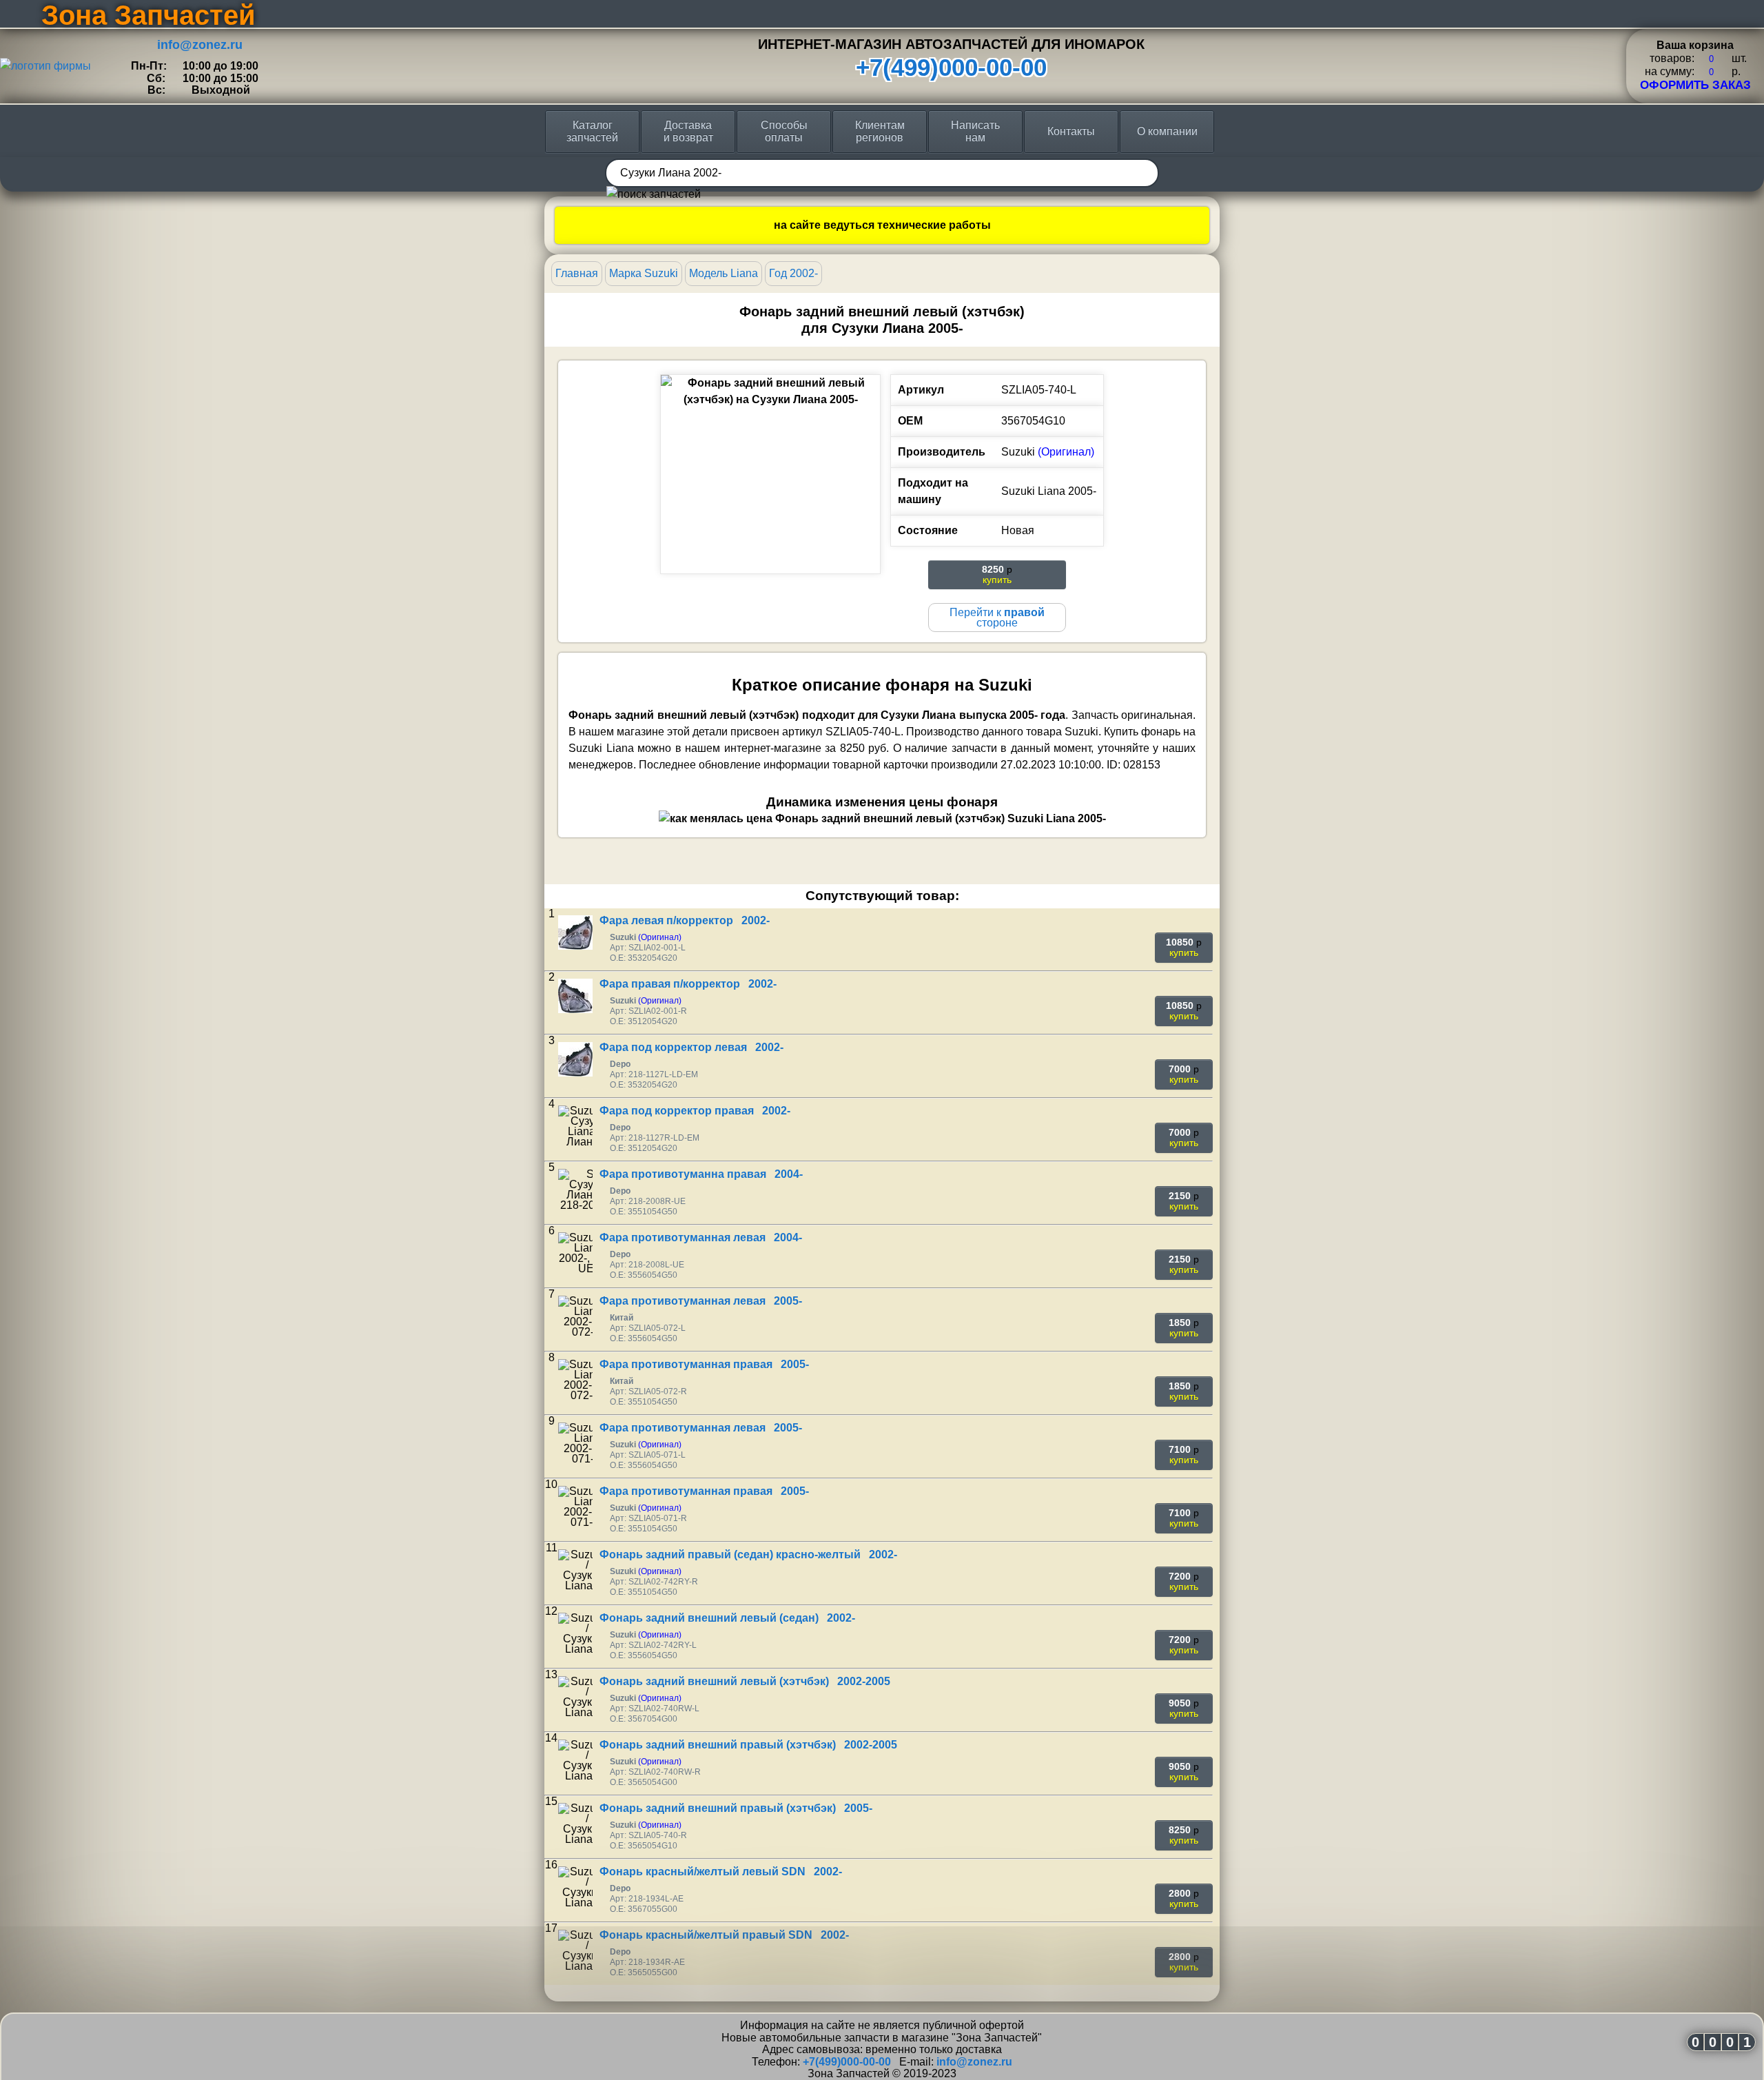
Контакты (1071, 131)
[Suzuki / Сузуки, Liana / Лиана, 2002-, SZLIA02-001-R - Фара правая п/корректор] (575, 996)
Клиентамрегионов (880, 131)
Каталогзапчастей (592, 131)
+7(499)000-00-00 (951, 67)
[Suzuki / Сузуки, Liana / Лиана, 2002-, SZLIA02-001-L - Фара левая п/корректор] (575, 932)
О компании (1167, 131)
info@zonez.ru (200, 45)
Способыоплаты (784, 131)
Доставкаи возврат (688, 131)
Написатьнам (975, 131)
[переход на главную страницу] (45, 66)
